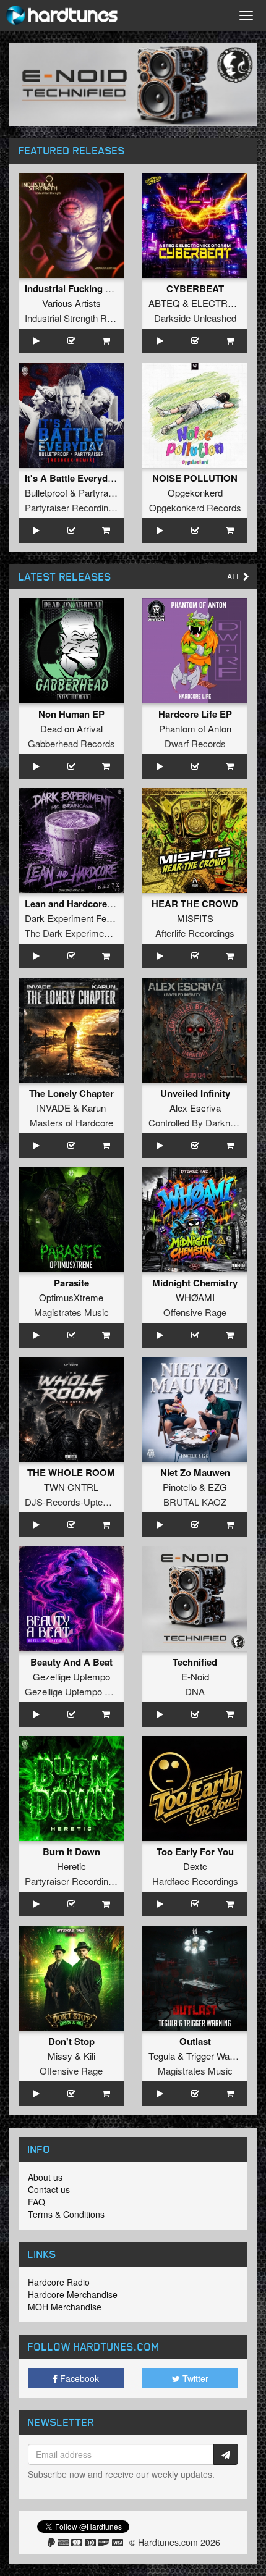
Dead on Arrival (71, 728)
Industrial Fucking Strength (84, 288)
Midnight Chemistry (195, 1283)
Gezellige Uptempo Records (82, 1691)
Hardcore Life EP (195, 714)
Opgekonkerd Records (195, 507)
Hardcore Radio (59, 2282)
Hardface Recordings (195, 1881)
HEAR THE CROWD (195, 904)
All (235, 577)
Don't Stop (71, 2041)
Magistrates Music (71, 1312)
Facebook (78, 2378)
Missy (60, 2056)
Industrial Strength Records (80, 318)
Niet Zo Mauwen (195, 1472)
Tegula (162, 2056)
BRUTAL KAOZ (195, 1502)
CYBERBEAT (195, 288)
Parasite (71, 1283)
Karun (94, 1108)
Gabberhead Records (71, 743)
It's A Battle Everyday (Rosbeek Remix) (109, 478)
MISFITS (195, 918)
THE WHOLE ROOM (71, 1472)
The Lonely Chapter (71, 1093)
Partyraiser (101, 493)
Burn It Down (71, 1852)
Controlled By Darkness (197, 1122)
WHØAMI (195, 1297)
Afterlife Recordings (195, 933)
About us (45, 2177)
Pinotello (180, 1487)
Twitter (194, 2378)
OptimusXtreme (71, 1297)
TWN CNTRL (71, 1487)
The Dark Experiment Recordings (92, 933)
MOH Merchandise (65, 2307)
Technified (195, 1662)
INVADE (54, 1108)
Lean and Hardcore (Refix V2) (88, 904)
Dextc (195, 1866)
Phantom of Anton (195, 728)
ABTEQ (164, 303)
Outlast (195, 2041)
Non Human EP (71, 714)
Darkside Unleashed (195, 318)
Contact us (49, 2189)
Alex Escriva (195, 1108)
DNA (195, 1691)
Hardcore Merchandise (73, 2294)
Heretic (71, 1866)
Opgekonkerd (195, 493)
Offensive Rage (195, 1312)
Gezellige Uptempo (71, 1676)
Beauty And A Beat (71, 1662)
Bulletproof (46, 493)
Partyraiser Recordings (71, 507)
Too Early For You (195, 1852)
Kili (89, 2056)
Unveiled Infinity (195, 1093)
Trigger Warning (218, 2056)
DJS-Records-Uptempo (73, 1502)
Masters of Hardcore (71, 1122)
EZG (217, 1487)
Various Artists (71, 303)
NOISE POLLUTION (195, 478)
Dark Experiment (59, 918)
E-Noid (195, 1676)
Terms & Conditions (66, 2214)
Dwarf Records (195, 743)
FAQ (36, 2202)
